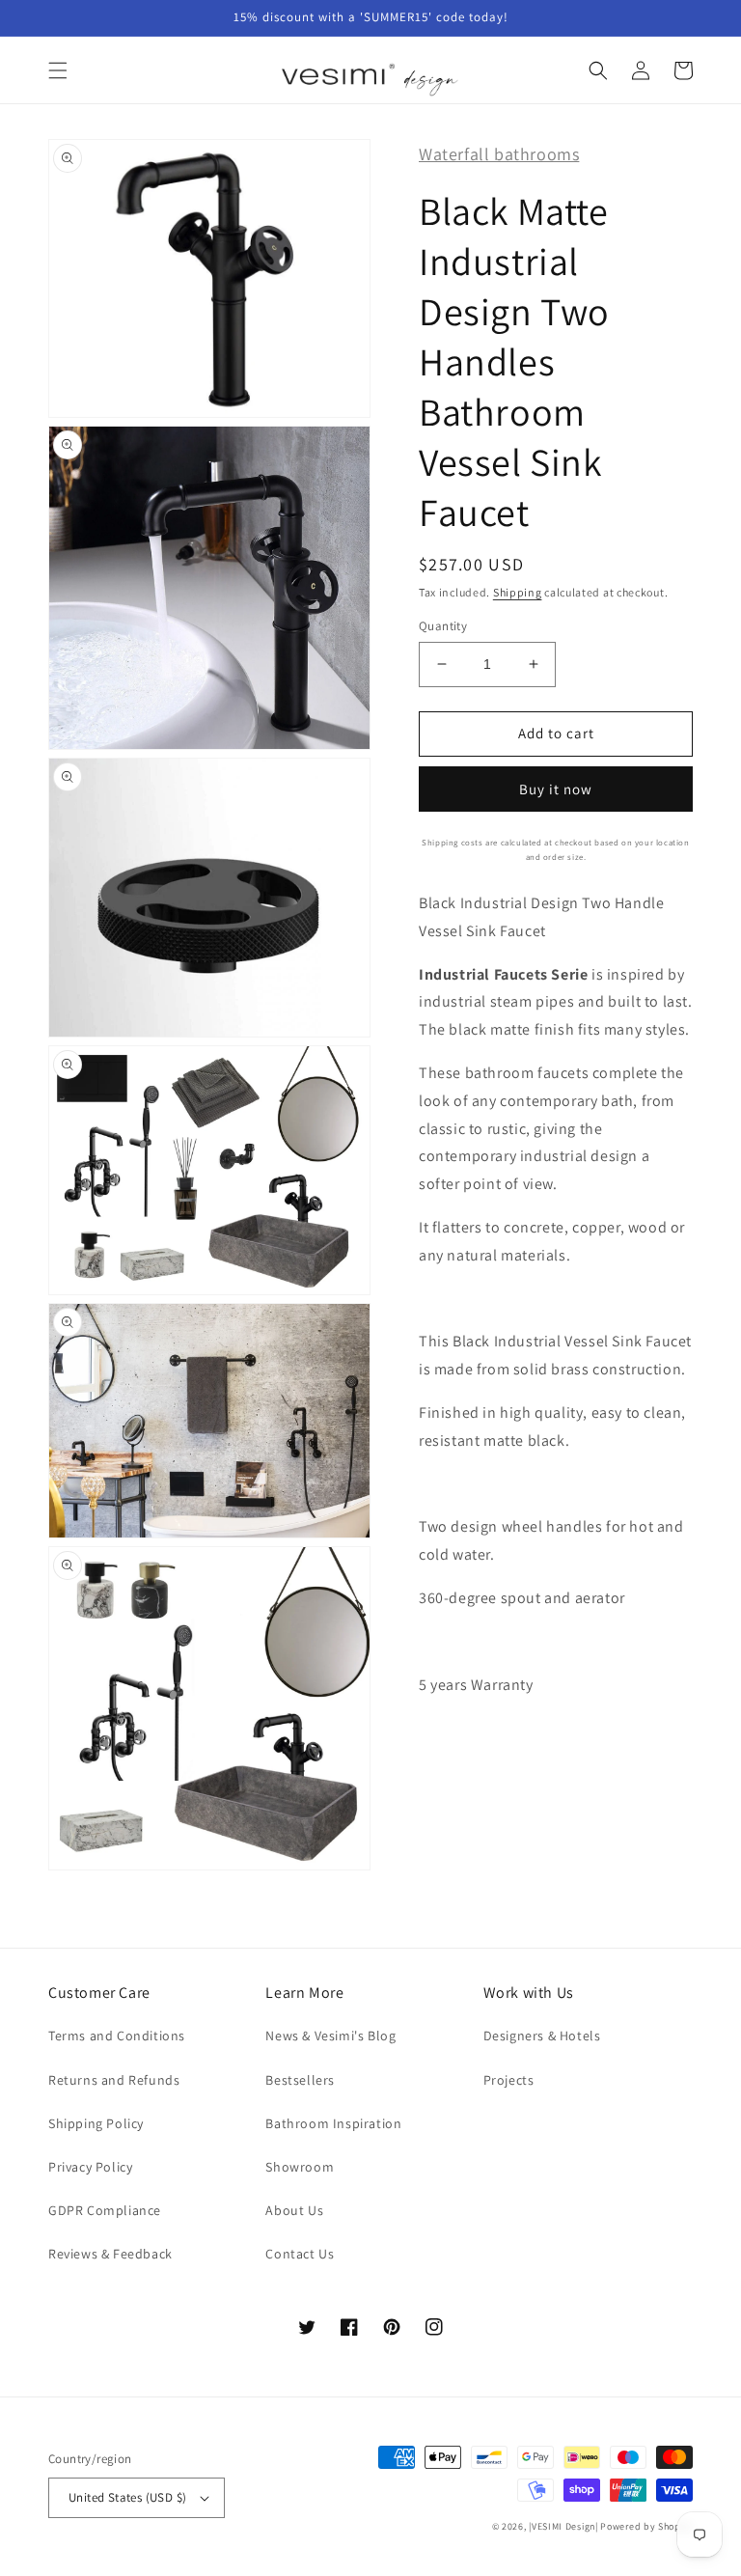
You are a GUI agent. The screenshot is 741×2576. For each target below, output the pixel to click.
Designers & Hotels (542, 2036)
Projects (509, 2080)
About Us (294, 2210)
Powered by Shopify (646, 2526)
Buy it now (556, 789)
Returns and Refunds (114, 2080)
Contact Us (300, 2254)
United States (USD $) (127, 2497)
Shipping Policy (96, 2123)
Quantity (443, 626)
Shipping (518, 592)
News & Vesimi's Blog (330, 2036)
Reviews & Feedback (110, 2254)
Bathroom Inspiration (333, 2123)
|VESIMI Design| (563, 2526)
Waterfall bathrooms (499, 154)
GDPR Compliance (105, 2210)
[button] (58, 70)
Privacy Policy (90, 2167)
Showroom (300, 2167)
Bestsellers (300, 2080)
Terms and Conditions (117, 2036)
